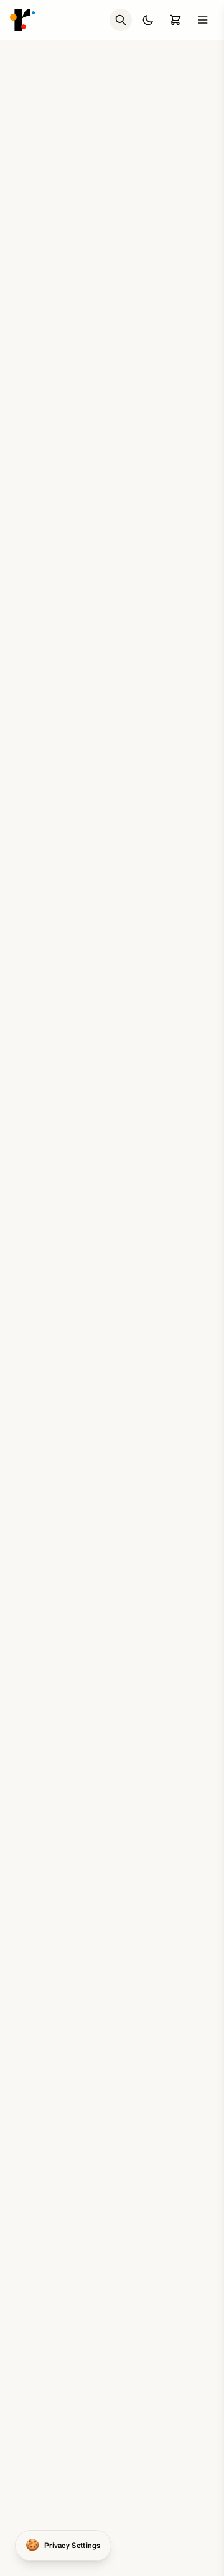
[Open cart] (175, 20)
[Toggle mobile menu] (203, 20)
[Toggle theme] (148, 20)
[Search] (121, 20)
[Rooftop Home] (22, 20)
